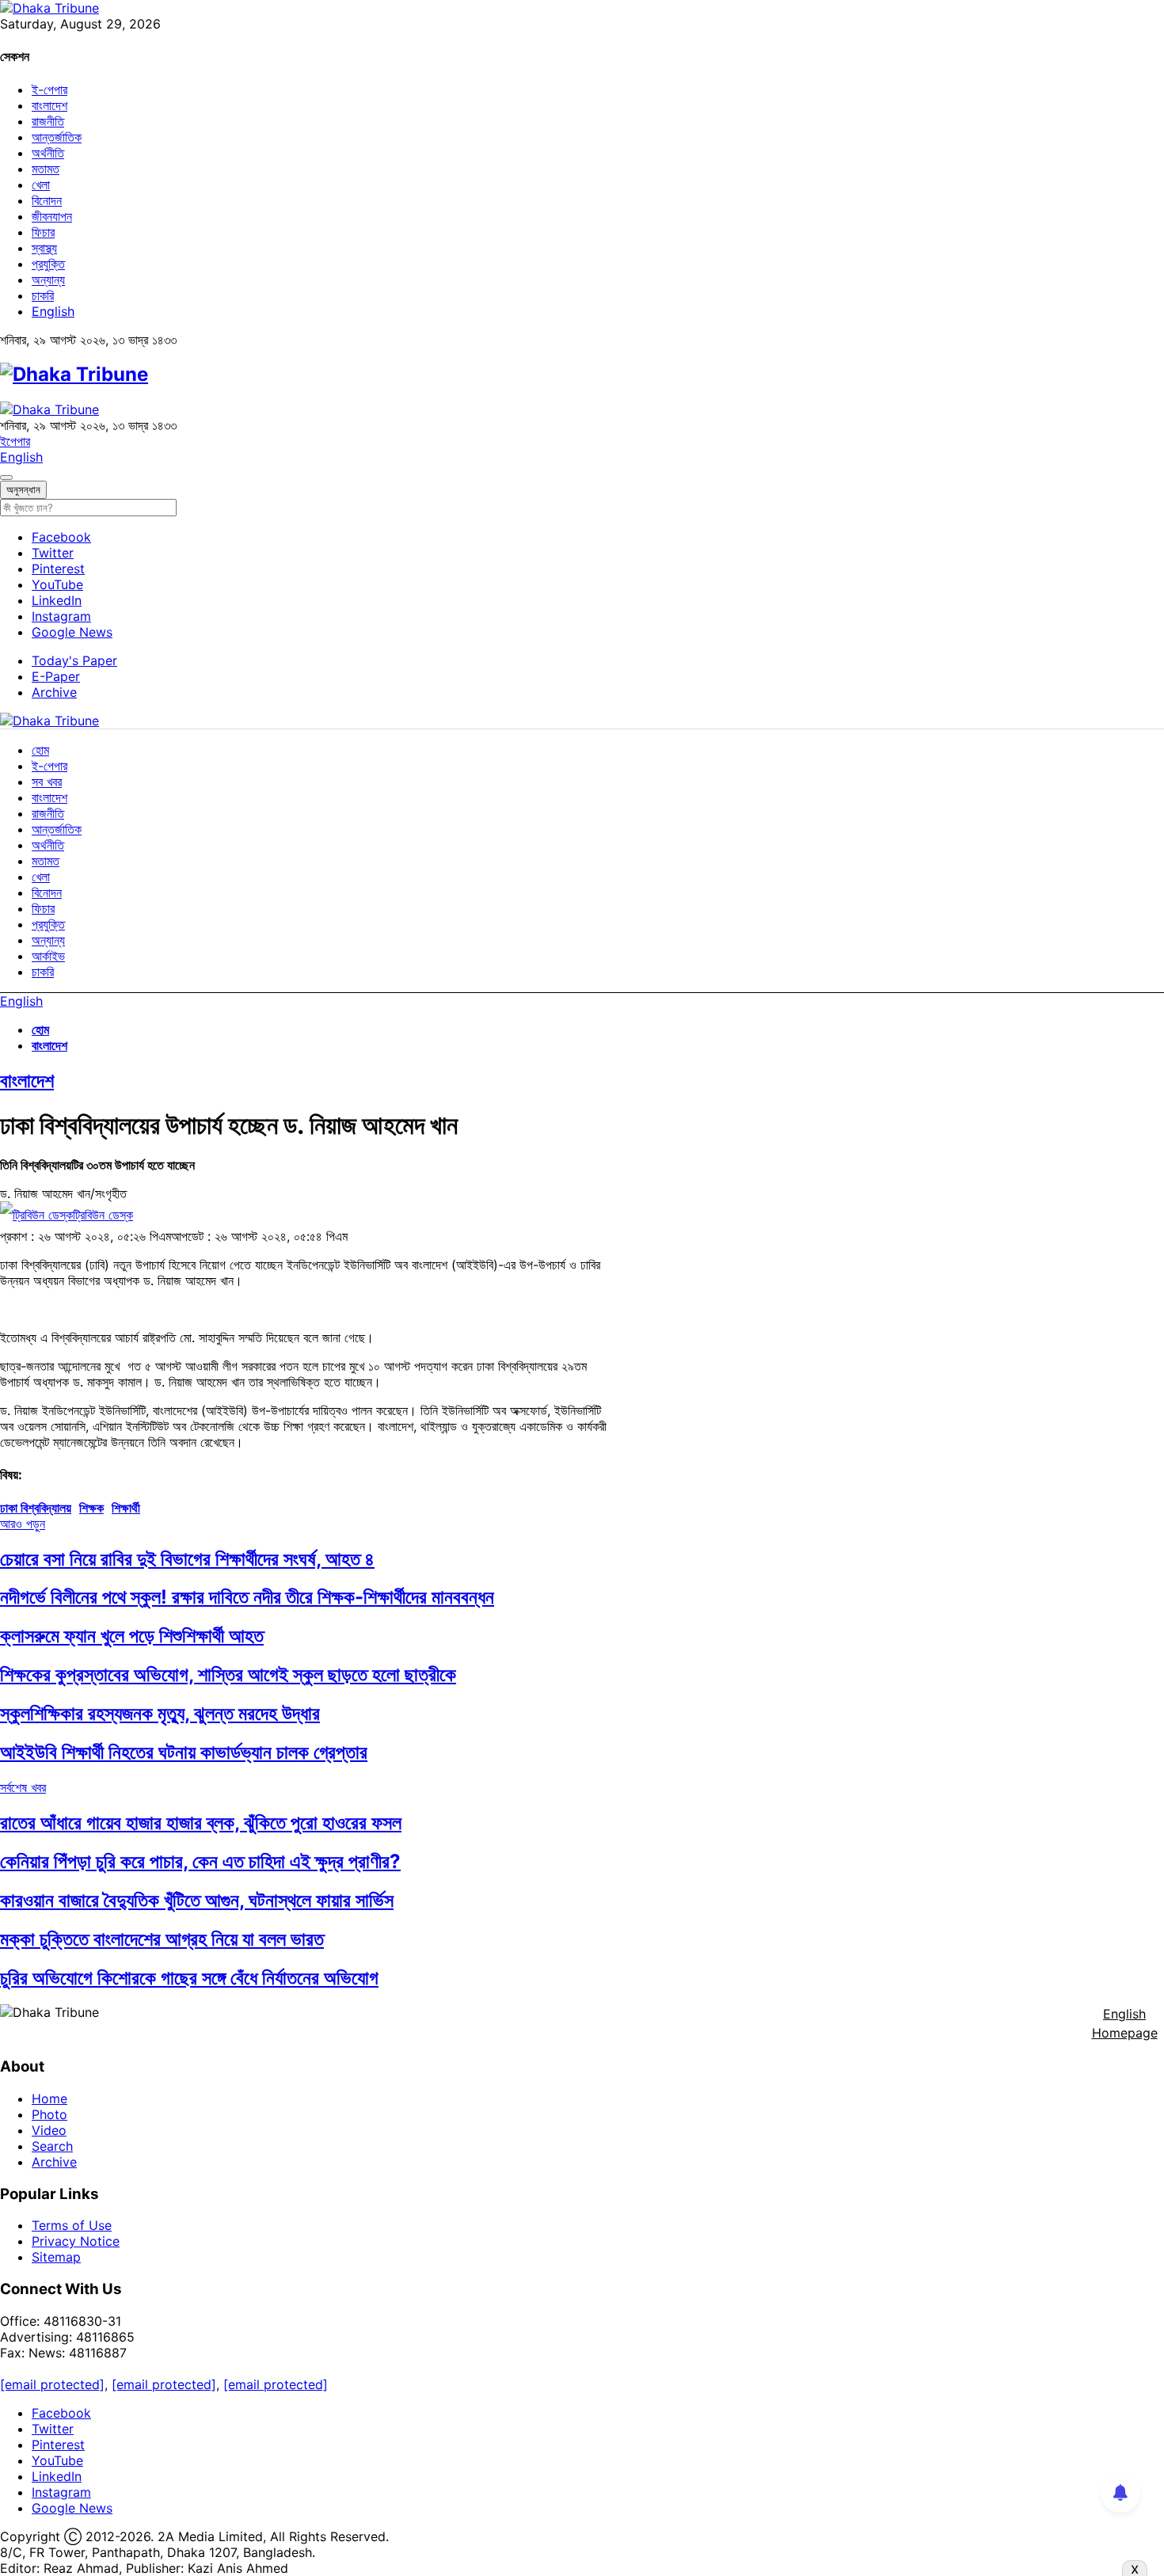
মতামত (46, 169)
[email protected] (52, 2384)
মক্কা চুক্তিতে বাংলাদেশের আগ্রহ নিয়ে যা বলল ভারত (162, 1939)
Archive (54, 692)
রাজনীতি (48, 121)
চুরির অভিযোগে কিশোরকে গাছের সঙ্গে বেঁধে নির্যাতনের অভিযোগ (189, 1978)
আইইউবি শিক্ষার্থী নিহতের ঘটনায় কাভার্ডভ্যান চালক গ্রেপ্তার (184, 1752)
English (53, 311)
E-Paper (56, 676)
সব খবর (47, 782)
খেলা (41, 185)
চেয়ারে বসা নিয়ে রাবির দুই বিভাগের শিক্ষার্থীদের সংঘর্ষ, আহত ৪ (187, 1559)
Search (52, 2146)
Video (49, 2130)
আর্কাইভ (48, 956)
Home (49, 2098)
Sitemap (56, 2257)
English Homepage (1125, 2023)
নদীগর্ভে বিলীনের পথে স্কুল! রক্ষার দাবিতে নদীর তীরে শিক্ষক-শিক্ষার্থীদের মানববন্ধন (247, 1597)
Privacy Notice (76, 2241)
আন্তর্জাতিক (57, 137)
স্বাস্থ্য (44, 248)
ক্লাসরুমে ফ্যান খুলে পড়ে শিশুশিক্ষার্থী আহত (132, 1636)
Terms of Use (72, 2225)
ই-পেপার (49, 89)
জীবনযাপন (52, 216)
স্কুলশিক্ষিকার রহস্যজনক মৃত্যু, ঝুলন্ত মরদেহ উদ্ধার (160, 1713)
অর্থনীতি (48, 153)
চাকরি (43, 295)
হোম (40, 750)
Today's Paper (74, 660)
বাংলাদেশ (49, 105)
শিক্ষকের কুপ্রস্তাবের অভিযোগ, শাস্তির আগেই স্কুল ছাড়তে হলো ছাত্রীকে (228, 1674)
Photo (49, 2114)
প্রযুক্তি (48, 264)
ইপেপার (15, 441)
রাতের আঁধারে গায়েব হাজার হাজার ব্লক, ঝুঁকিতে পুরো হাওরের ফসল (201, 1823)
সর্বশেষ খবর (23, 1787)
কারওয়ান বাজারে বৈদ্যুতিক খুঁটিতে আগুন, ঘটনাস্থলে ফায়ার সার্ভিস (197, 1900)
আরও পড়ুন (23, 1524)
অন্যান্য (48, 280)
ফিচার (43, 232)
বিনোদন (47, 200)
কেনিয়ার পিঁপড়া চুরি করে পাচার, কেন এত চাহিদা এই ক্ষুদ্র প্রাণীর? (200, 1861)
